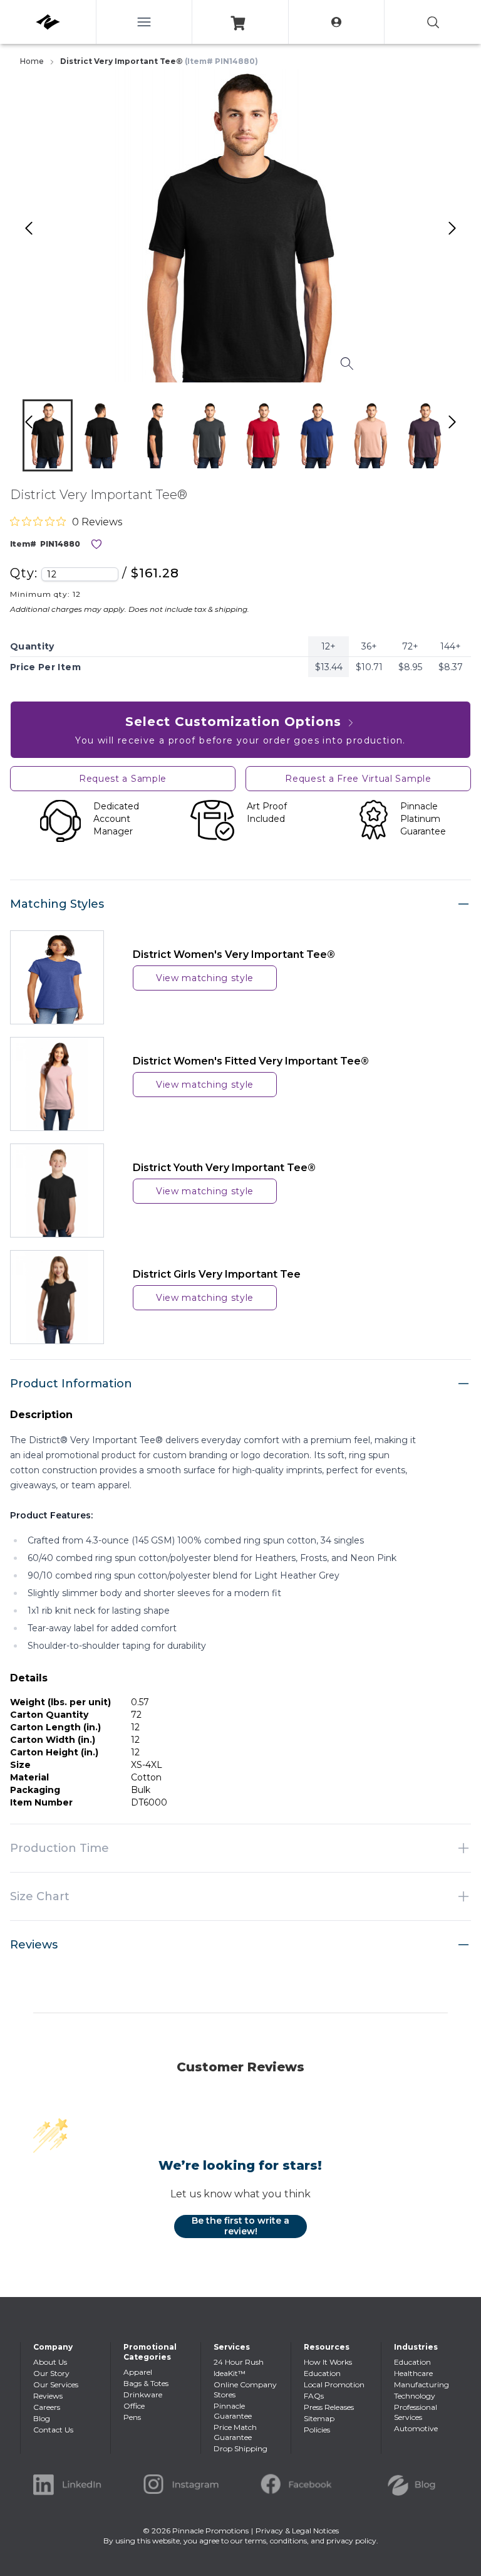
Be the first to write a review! (240, 2226)
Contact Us (53, 2430)
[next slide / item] (465, 438)
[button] (48, 435)
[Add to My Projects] (96, 544)
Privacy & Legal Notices (297, 2531)
